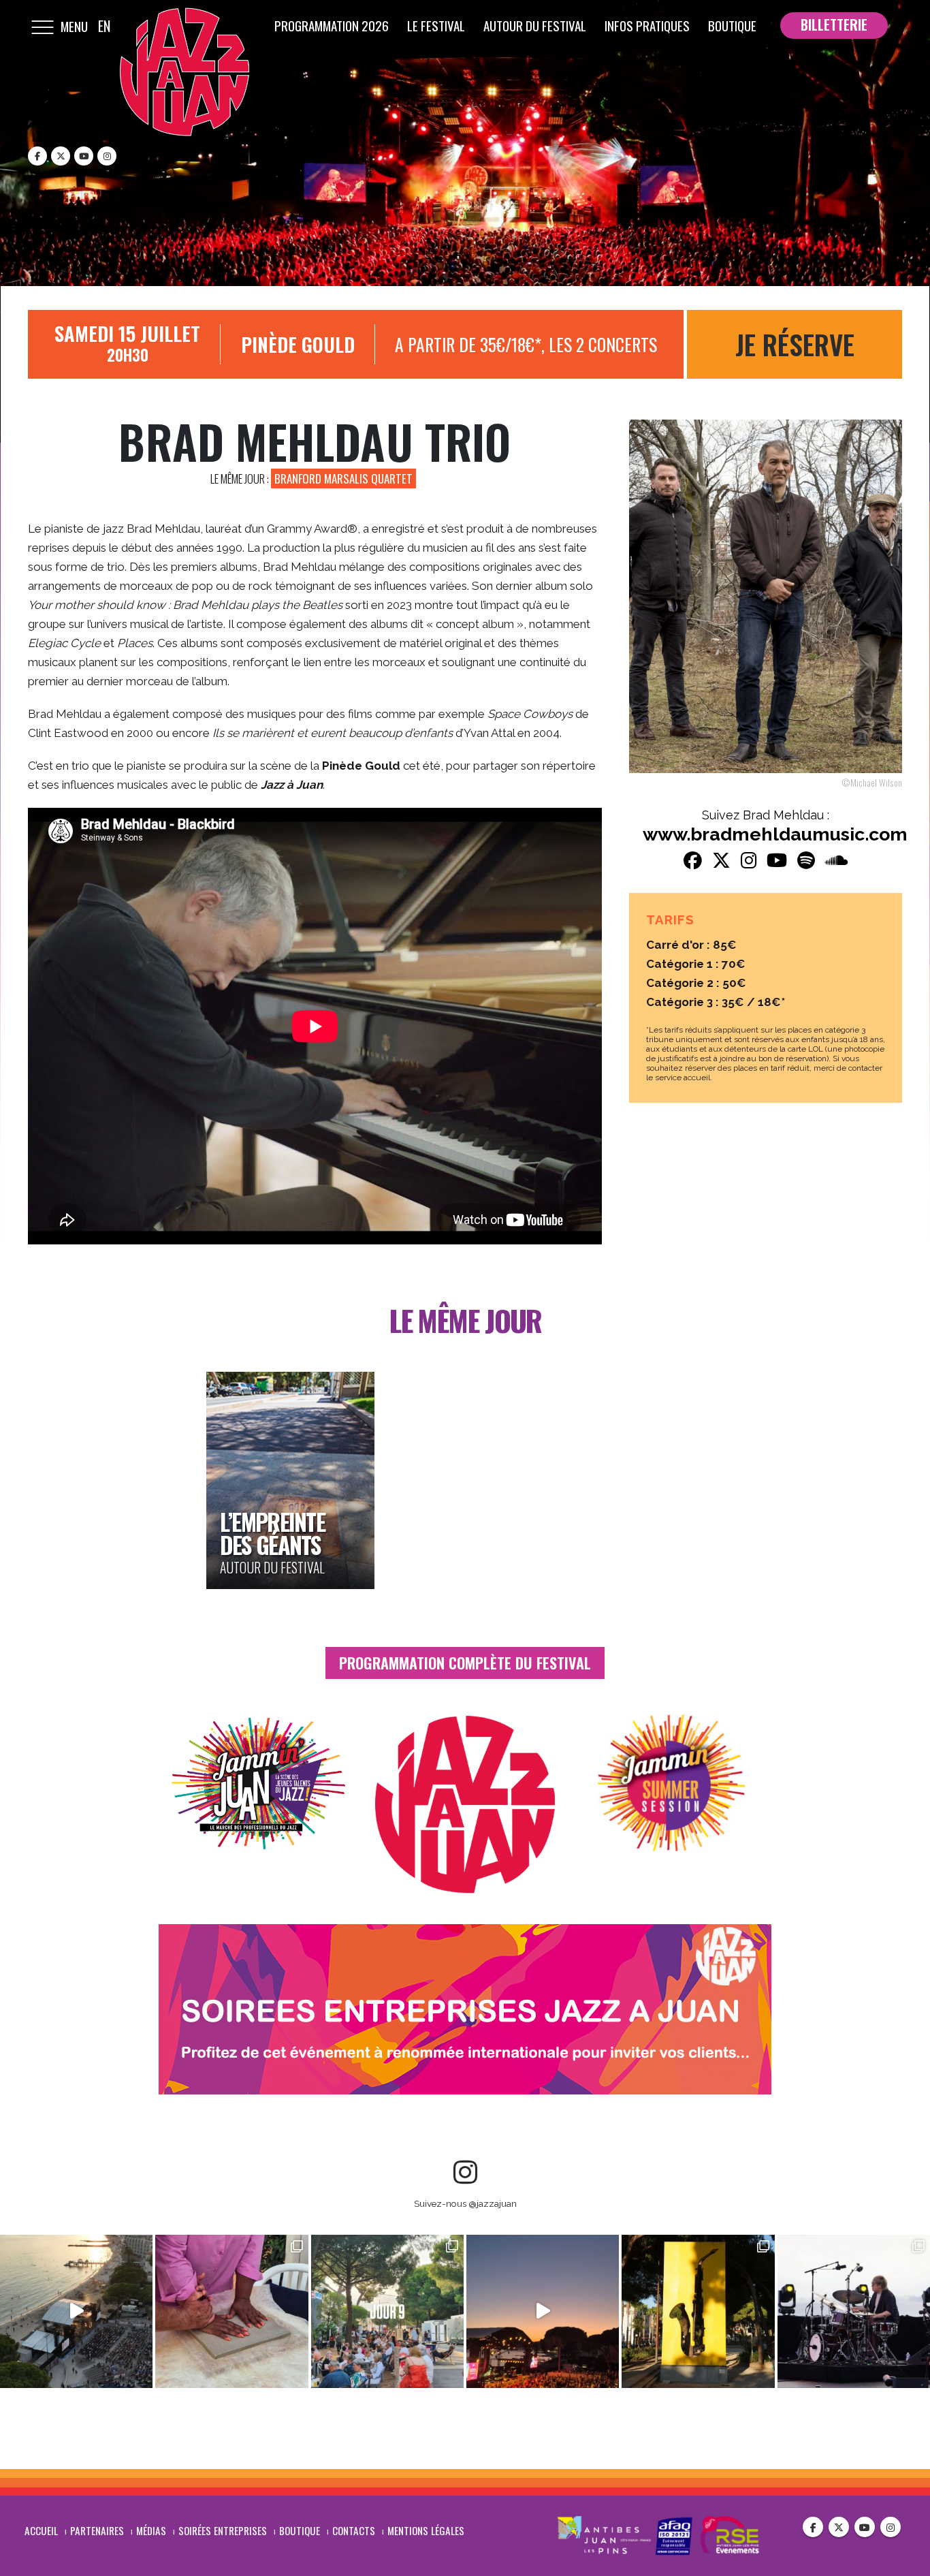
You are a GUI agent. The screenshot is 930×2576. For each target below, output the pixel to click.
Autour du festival (535, 25)
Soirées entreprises (223, 2530)
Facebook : (813, 2527)
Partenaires (97, 2530)
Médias (151, 2530)
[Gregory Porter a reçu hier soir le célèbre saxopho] (698, 2311)
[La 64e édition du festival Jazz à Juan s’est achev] (76, 2311)
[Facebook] (37, 156)
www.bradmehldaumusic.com (775, 834)
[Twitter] (61, 156)
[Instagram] (107, 156)
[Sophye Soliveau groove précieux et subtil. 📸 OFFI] (387, 2311)
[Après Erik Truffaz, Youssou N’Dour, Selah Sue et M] (231, 2311)
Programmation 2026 (332, 25)
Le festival (436, 25)
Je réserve (795, 344)
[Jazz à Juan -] (185, 72)
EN (104, 26)
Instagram (891, 2527)
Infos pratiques (647, 25)
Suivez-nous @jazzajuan (465, 2203)
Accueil (41, 2530)
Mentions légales (426, 2530)
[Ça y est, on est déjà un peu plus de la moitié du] (543, 2311)
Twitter (839, 2527)
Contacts (354, 2530)
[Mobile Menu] (42, 26)
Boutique (732, 25)
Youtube (865, 2527)
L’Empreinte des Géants (272, 1533)
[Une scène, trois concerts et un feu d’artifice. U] (854, 2311)
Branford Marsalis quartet (343, 478)
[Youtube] (84, 156)
